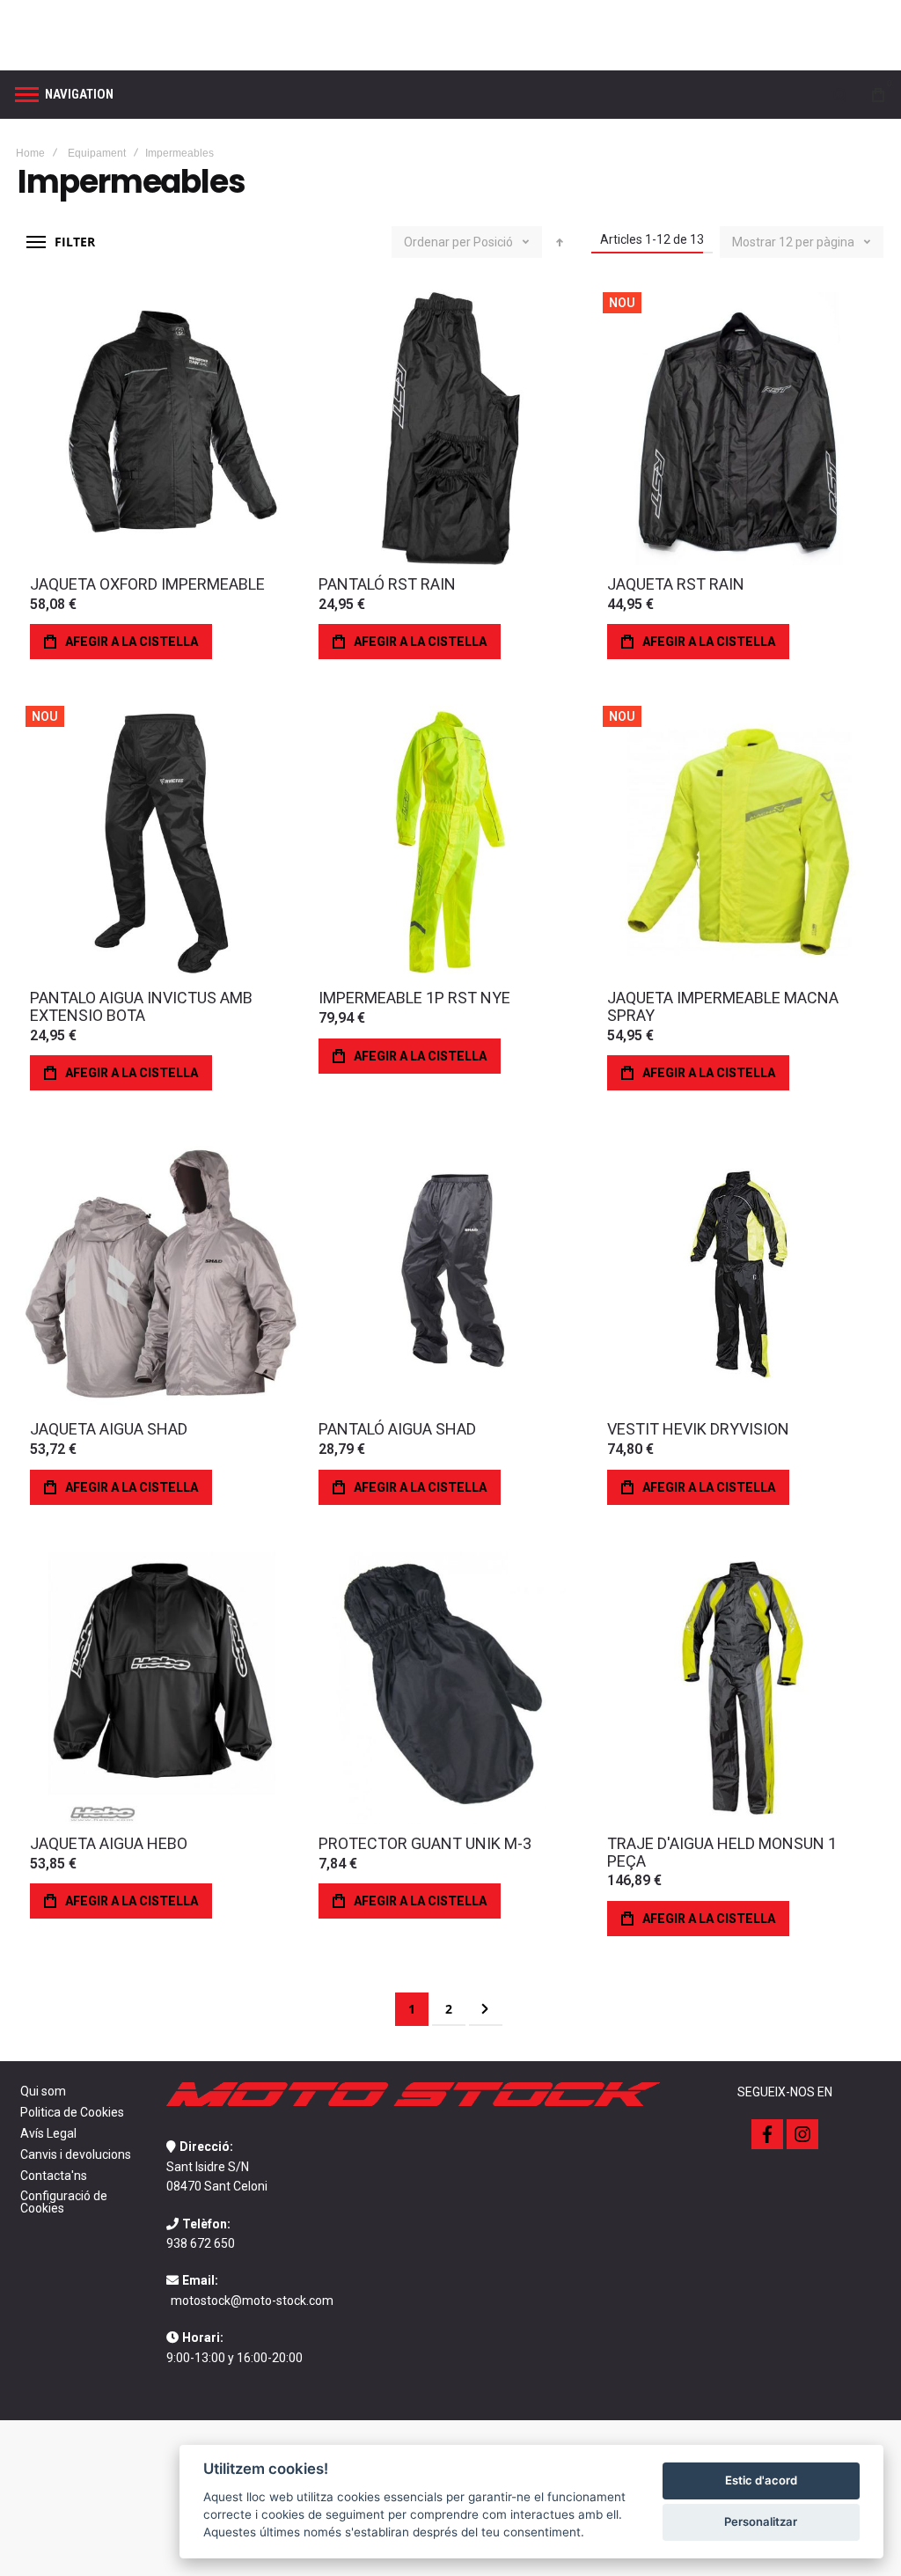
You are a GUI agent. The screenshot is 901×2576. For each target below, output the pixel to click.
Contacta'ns (54, 2176)
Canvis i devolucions (76, 2154)
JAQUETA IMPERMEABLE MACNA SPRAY (723, 1006)
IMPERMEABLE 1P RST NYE (414, 998)
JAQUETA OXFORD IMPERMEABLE (147, 584)
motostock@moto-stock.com (252, 2301)
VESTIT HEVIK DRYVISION (698, 1429)
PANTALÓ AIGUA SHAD (397, 1429)
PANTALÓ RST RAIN (387, 584)
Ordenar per (437, 242)
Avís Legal (48, 2133)
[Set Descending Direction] (560, 242)
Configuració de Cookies (64, 2202)
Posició (494, 242)
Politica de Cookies (72, 2112)
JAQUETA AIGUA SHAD (109, 1429)
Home (30, 153)
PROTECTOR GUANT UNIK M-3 (425, 1843)
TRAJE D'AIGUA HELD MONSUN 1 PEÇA (722, 1852)
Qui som (43, 2091)
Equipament (97, 153)
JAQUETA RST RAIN (676, 584)
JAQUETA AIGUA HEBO (109, 1843)
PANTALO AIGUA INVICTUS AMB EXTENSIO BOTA (141, 1006)
